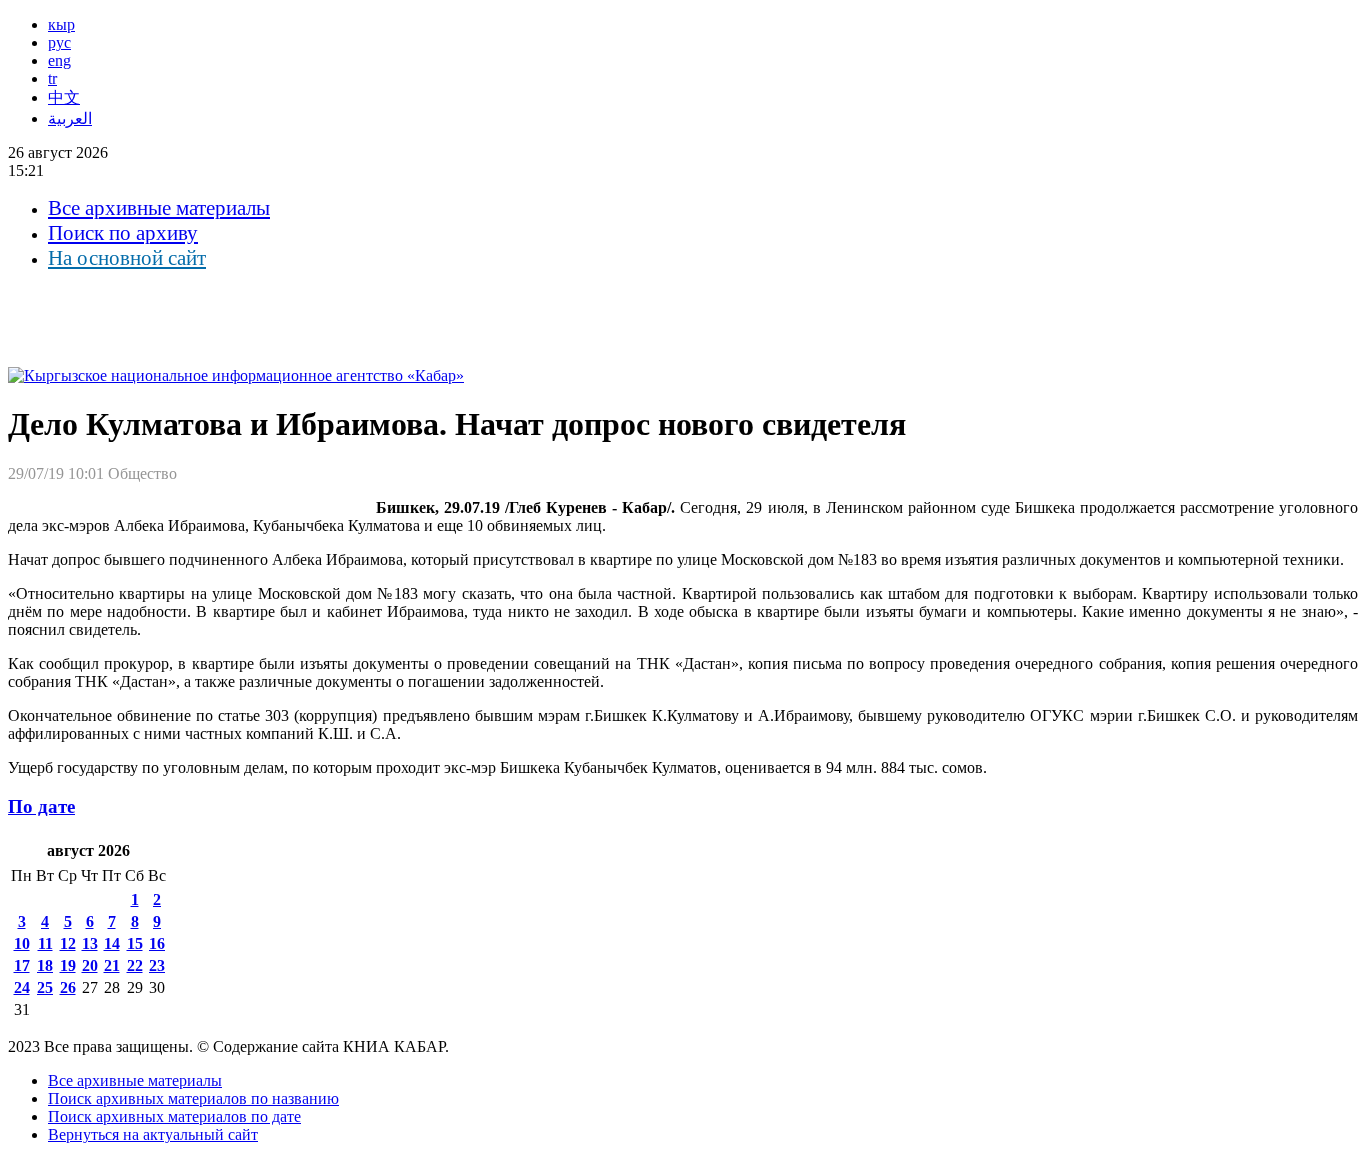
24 (22, 987)
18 (45, 965)
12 (68, 943)
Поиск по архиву (123, 233)
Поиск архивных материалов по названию (193, 1098)
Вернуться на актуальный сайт (153, 1134)
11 (45, 943)
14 (112, 943)
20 (90, 965)
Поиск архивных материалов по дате (174, 1116)
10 (22, 943)
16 (157, 943)
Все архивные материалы (159, 208)
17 (22, 965)
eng (59, 60)
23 (157, 965)
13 (90, 943)
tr (52, 78)
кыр (61, 24)
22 (135, 965)
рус (59, 42)
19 (68, 965)
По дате (41, 806)
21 (112, 965)
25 (45, 987)
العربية (70, 118)
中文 (64, 97)
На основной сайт (127, 258)
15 (135, 943)
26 (68, 987)
